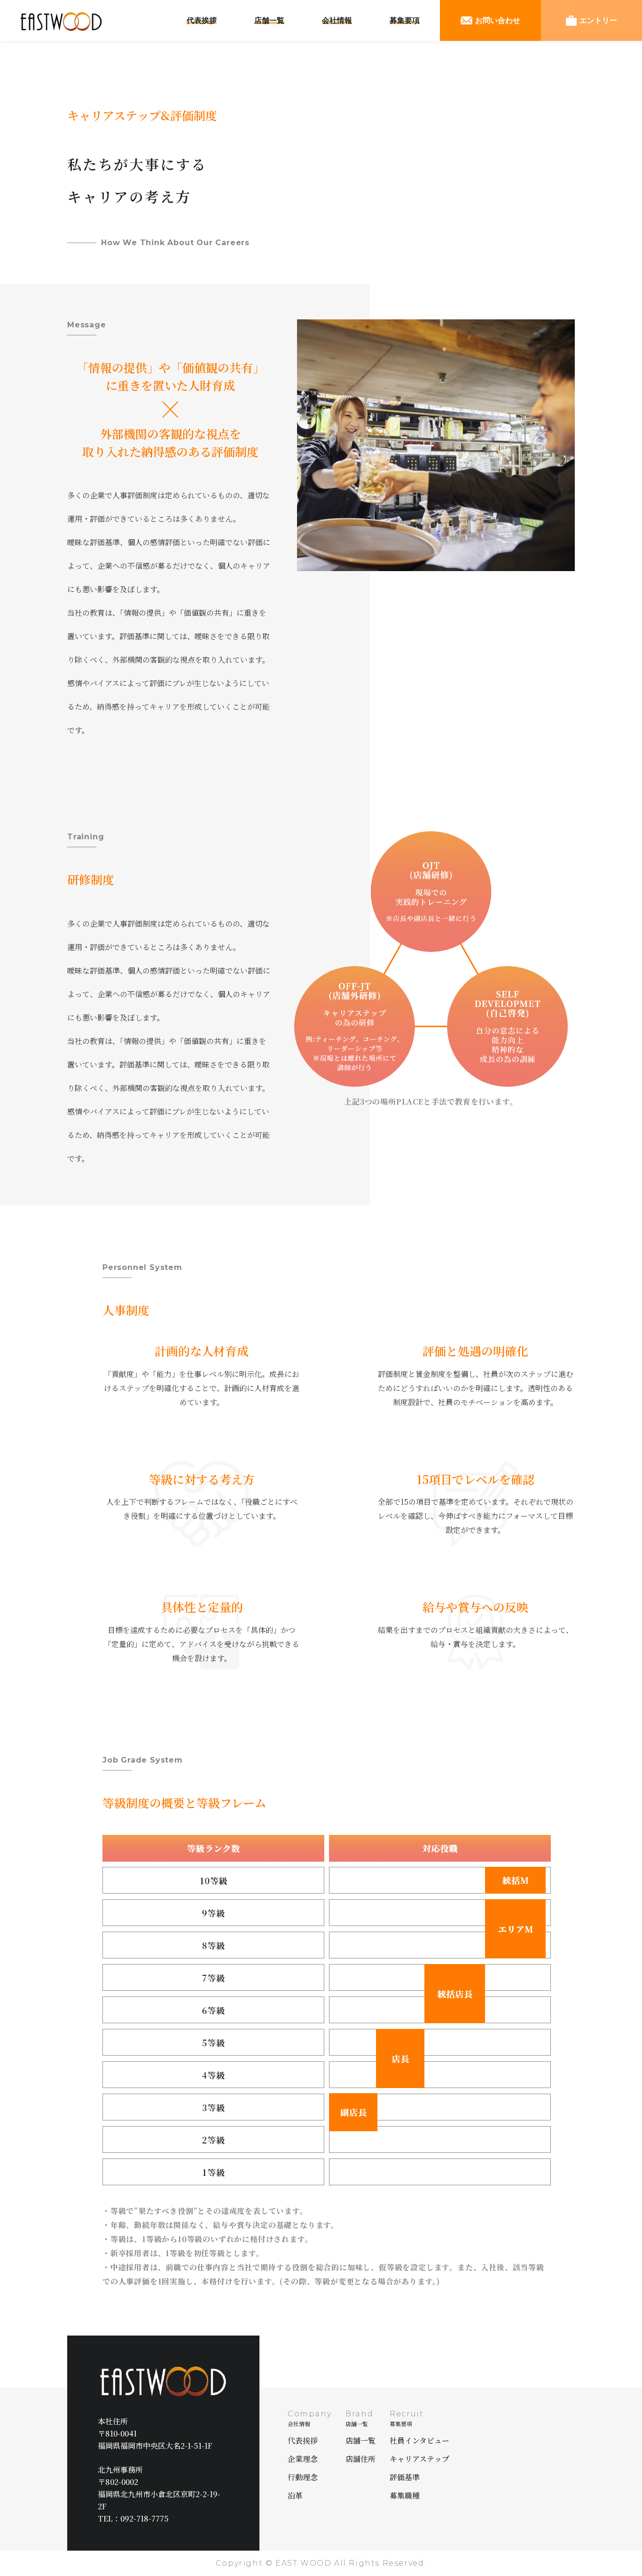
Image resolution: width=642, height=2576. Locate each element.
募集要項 (405, 20)
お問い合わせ (498, 20)
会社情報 (337, 20)
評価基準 (405, 2477)
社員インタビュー (419, 2441)
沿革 (295, 2495)
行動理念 (303, 2477)
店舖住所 (360, 2459)
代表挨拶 (202, 20)
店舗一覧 (269, 20)
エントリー (598, 20)
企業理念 (303, 2459)
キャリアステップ (419, 2459)
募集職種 (405, 2495)
